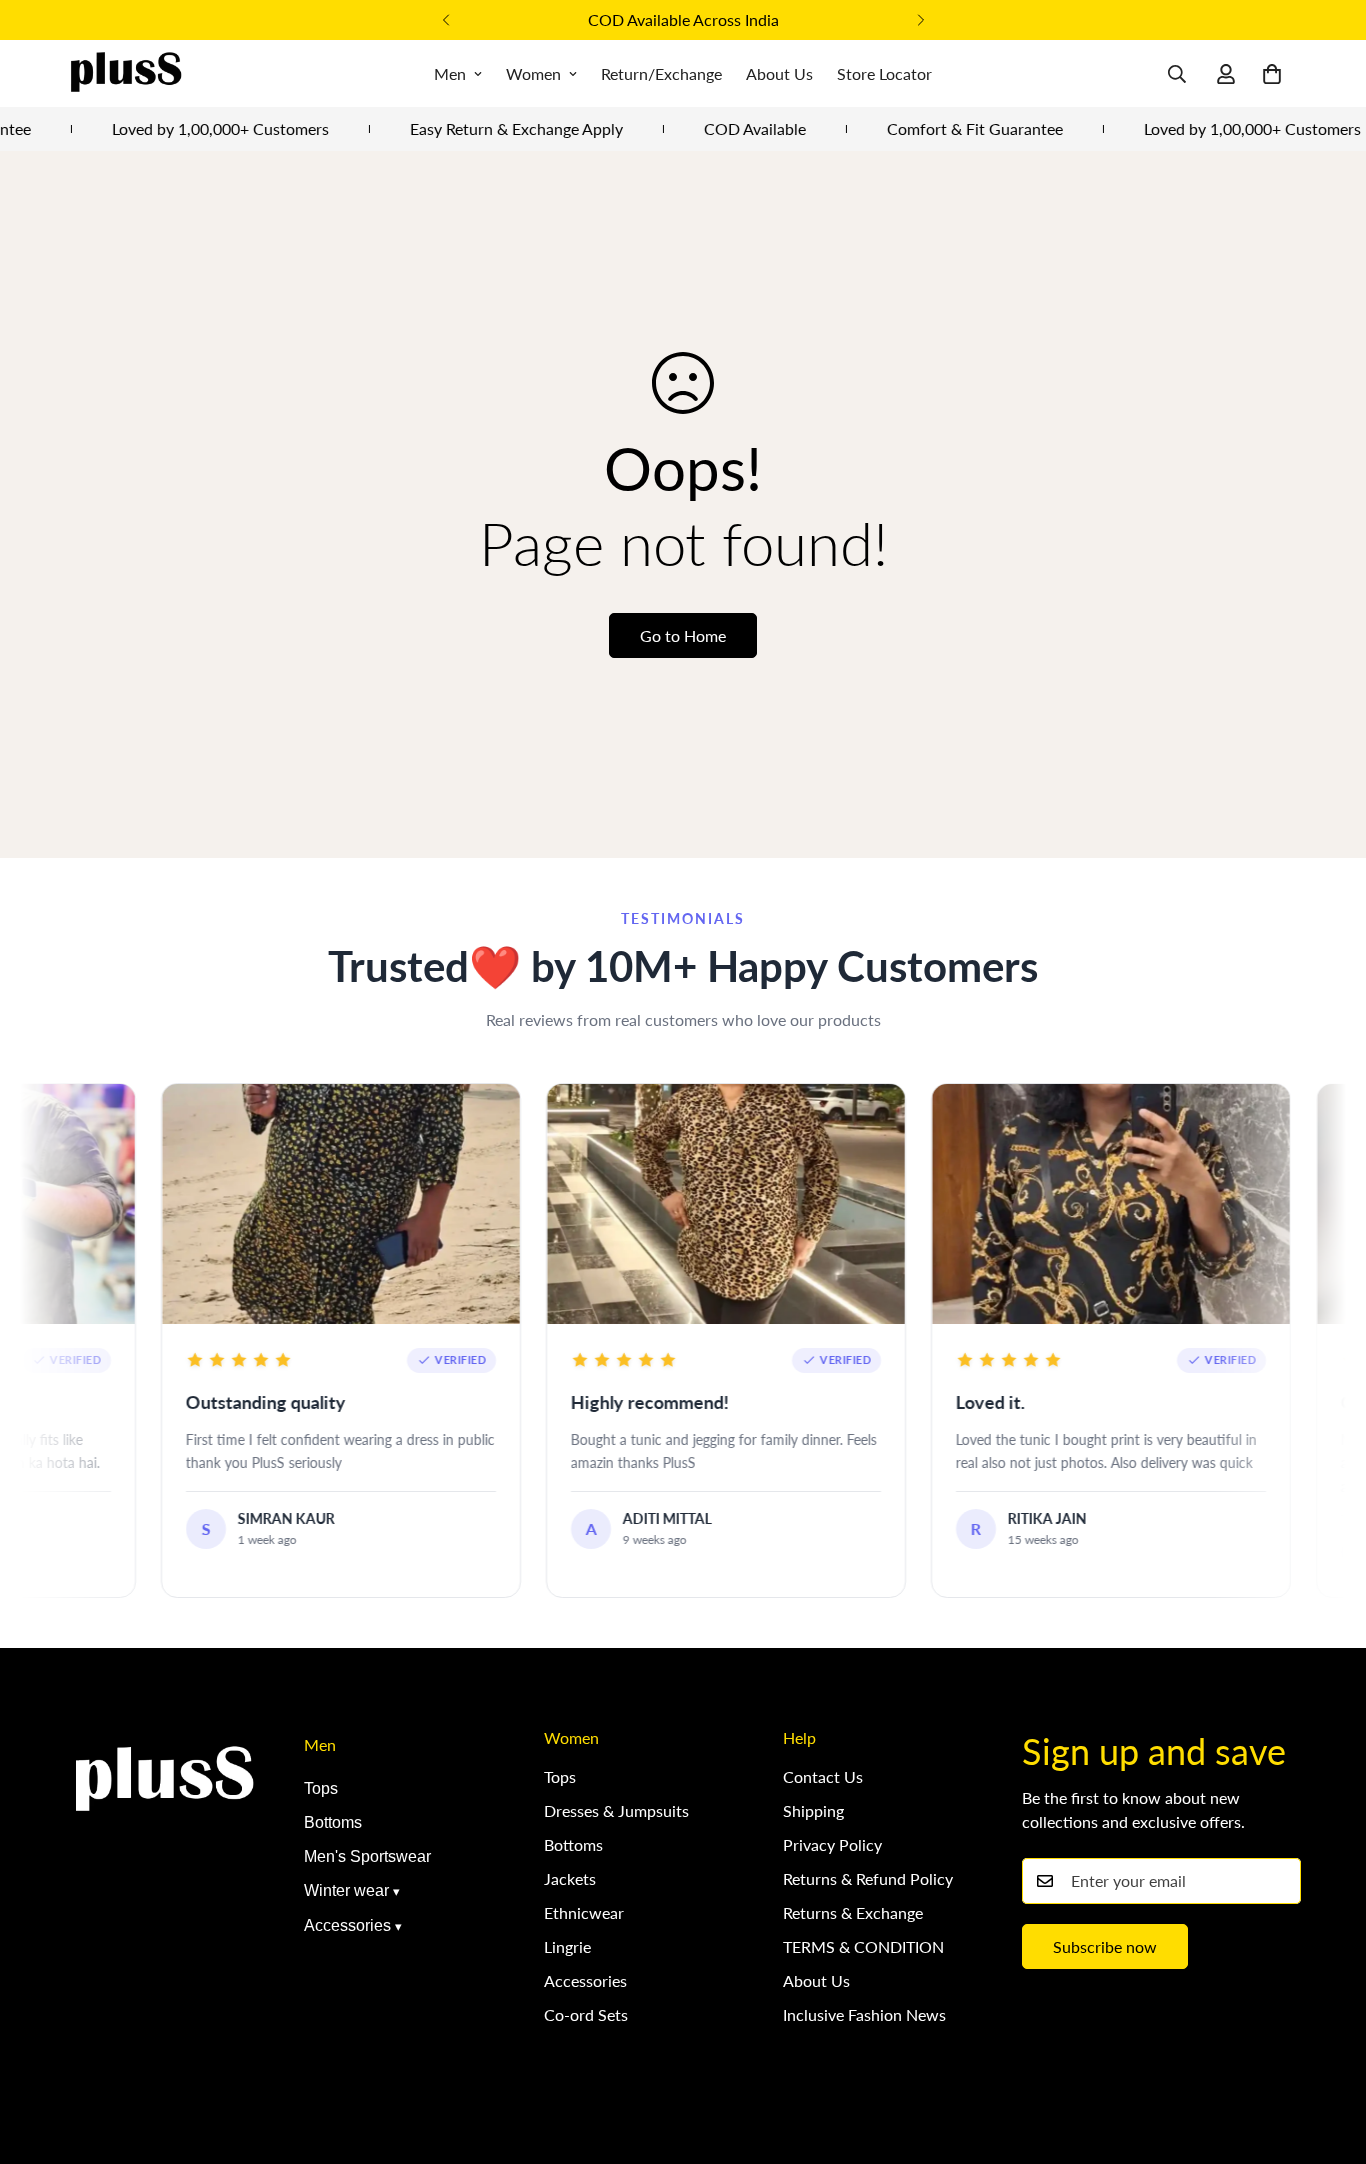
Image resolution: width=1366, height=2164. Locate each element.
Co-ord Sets (586, 2014)
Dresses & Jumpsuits (616, 1810)
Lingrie (567, 1946)
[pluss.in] (125, 73)
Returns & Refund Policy (868, 1878)
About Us (779, 73)
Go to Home (683, 635)
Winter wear (346, 1890)
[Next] (920, 20)
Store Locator (884, 73)
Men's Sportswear (367, 1856)
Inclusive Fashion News (864, 2014)
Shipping (813, 1810)
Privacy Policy (832, 1844)
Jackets (570, 1878)
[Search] (1177, 74)
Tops (321, 1788)
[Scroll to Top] (1327, 2055)
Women (533, 73)
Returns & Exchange (853, 1912)
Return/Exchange (661, 73)
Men (450, 73)
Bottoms (333, 1822)
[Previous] (445, 20)
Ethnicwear (584, 1912)
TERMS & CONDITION (863, 1946)
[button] (1272, 74)
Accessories (347, 1925)
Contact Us (823, 1776)
